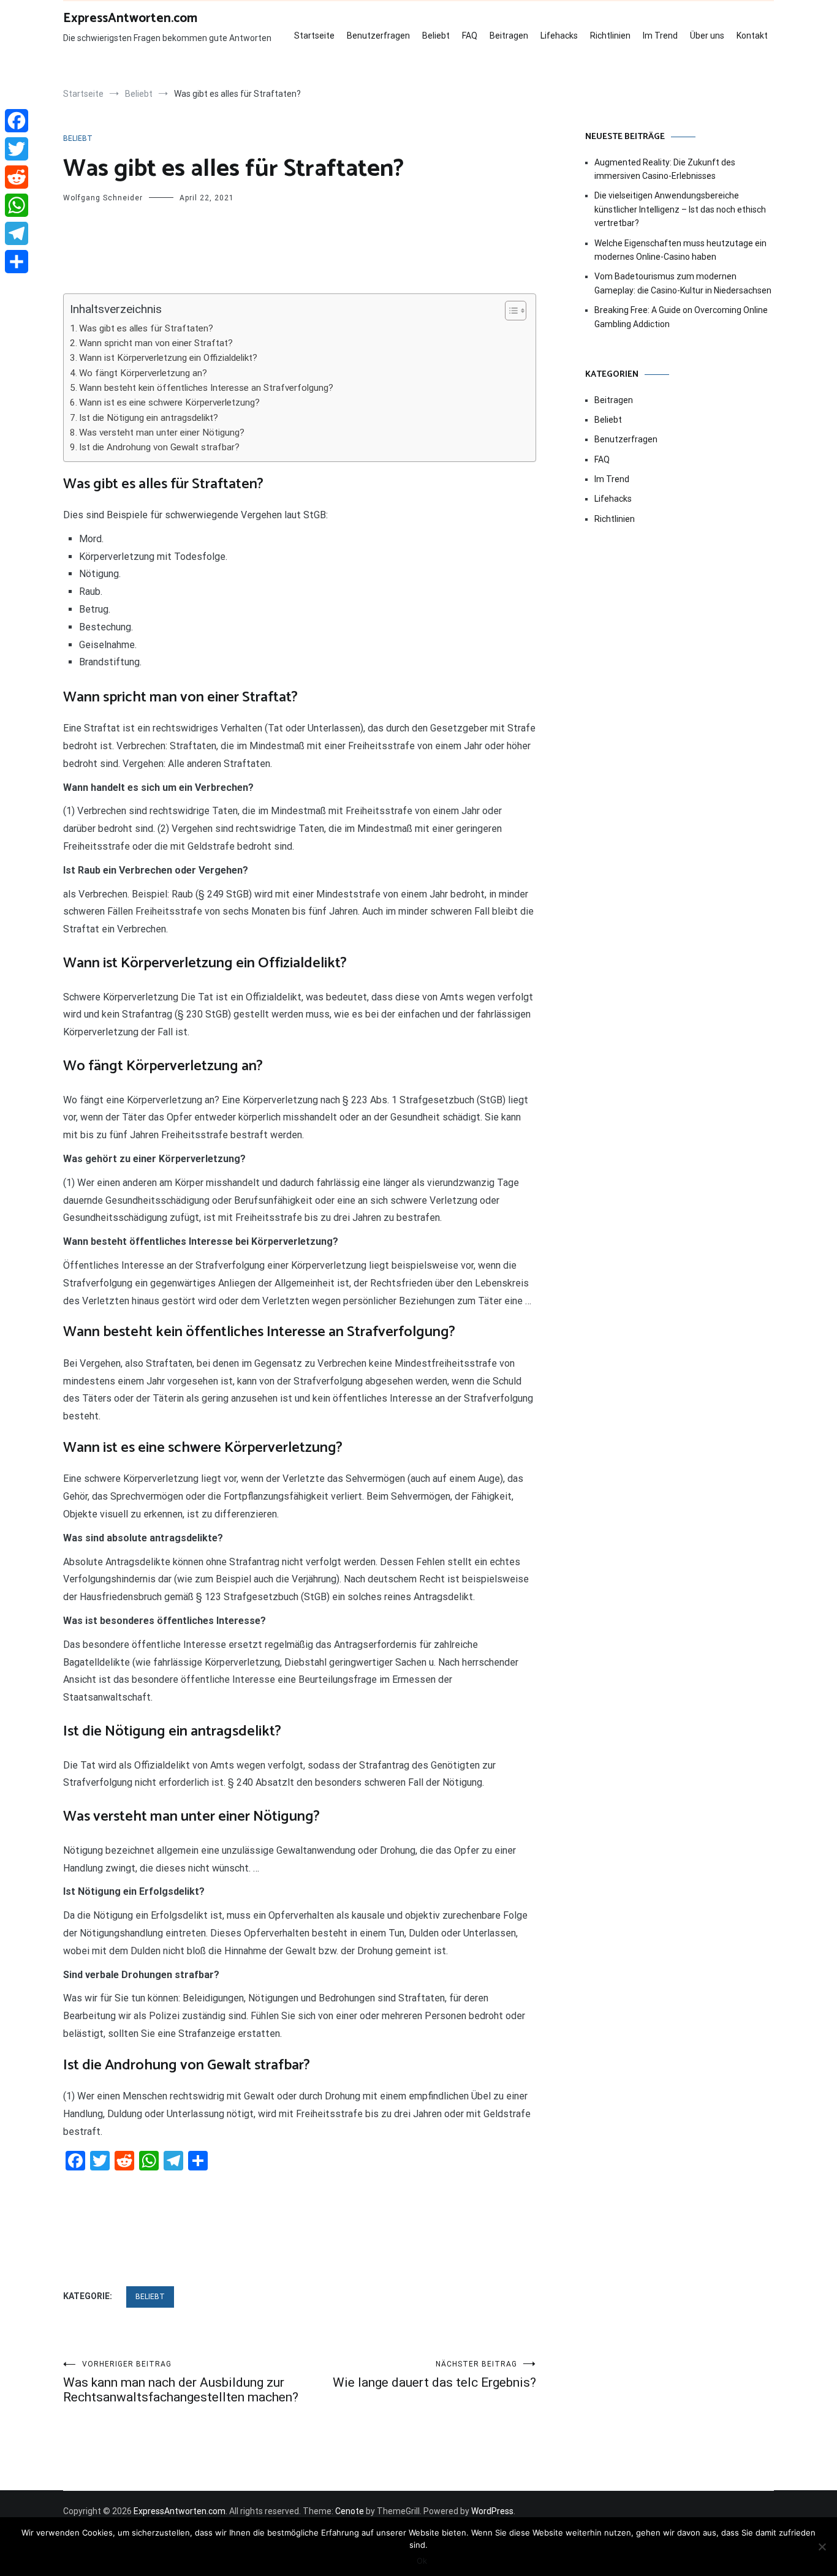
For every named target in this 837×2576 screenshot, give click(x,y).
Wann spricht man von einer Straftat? (156, 343)
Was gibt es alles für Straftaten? (146, 328)
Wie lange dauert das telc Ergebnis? (434, 2375)
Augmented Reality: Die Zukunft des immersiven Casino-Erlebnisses (665, 169)
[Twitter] (17, 149)
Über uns (707, 36)
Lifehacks (559, 36)
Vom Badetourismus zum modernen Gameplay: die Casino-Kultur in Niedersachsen (683, 283)
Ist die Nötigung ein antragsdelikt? (149, 418)
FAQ (470, 36)
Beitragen (509, 36)
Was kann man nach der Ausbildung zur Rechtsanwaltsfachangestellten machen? (181, 2382)
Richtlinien (610, 36)
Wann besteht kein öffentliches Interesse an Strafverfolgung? (206, 388)
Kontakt (752, 36)
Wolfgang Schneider (103, 198)
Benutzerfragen (378, 36)
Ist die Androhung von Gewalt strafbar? (159, 447)
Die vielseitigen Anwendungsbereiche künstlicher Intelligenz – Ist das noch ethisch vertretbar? (680, 209)
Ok (422, 2561)
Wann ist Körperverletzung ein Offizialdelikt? (168, 358)
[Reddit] (17, 177)
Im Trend (660, 36)
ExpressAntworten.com (130, 18)
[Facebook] (17, 121)
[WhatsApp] (17, 205)
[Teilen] (17, 262)
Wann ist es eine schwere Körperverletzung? (169, 402)
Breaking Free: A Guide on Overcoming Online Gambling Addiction (681, 317)
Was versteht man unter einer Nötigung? (162, 432)
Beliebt (436, 36)
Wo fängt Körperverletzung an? (143, 373)
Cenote (350, 2511)
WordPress (492, 2511)
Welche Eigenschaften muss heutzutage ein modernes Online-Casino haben (680, 250)
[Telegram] (17, 233)
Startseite (314, 36)
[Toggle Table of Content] (509, 311)
